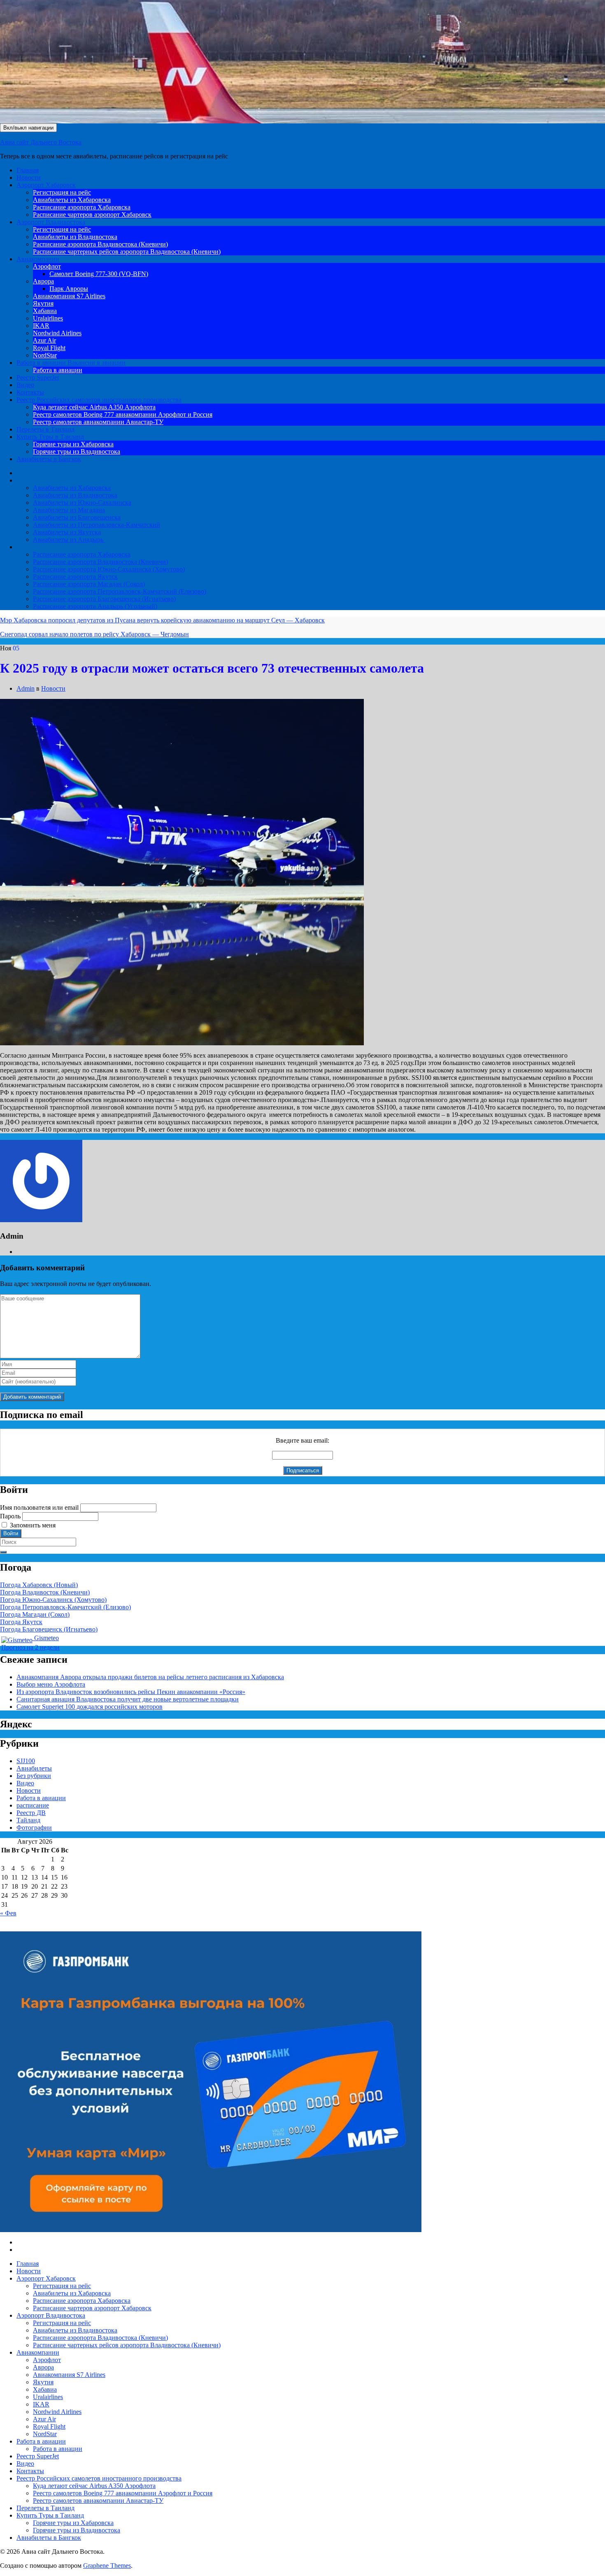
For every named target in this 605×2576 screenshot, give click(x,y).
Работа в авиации (71, 363)
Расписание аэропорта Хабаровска (82, 207)
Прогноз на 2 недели (30, 1647)
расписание (33, 1805)
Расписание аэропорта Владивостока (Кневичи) (100, 244)
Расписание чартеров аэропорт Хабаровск (92, 215)
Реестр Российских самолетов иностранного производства (99, 400)
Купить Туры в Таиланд (50, 437)
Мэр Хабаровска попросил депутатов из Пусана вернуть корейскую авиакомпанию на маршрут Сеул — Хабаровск (162, 620)
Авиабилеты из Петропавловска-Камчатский (97, 525)
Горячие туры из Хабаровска (73, 444)
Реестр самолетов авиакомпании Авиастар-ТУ (98, 422)
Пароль (10, 1516)
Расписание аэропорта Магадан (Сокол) (89, 584)
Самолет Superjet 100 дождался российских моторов (90, 1707)
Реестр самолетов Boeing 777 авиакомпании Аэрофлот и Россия (123, 414)
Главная (28, 170)
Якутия (43, 303)
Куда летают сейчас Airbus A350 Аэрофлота (94, 407)
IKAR (41, 326)
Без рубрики (34, 1776)
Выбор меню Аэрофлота (51, 1684)
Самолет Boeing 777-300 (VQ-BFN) (99, 274)
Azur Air (44, 340)
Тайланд (28, 1820)
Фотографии (34, 1828)
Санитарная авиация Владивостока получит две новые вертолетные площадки (128, 1699)
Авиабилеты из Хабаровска (72, 200)
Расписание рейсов (43, 547)
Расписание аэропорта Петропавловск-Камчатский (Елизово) (120, 591)
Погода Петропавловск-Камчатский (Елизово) (65, 1607)
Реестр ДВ (31, 1813)
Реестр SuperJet (38, 377)
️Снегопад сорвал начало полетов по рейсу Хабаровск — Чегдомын (94, 634)
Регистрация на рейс (62, 192)
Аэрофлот (47, 266)
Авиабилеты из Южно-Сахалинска (82, 502)
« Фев (8, 1913)
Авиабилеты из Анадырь (69, 540)
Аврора (43, 281)
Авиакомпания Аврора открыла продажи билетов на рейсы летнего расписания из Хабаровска (150, 1677)
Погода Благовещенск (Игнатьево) (49, 1629)
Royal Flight (49, 348)
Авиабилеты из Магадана (69, 510)
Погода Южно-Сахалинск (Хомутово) (53, 1600)
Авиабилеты (34, 480)
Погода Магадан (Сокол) (35, 1614)
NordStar (45, 355)
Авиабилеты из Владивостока (75, 237)
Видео (25, 385)
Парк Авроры (69, 289)
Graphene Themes (107, 2566)
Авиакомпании (38, 259)
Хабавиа (45, 311)
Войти (11, 1533)
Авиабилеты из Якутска (67, 532)
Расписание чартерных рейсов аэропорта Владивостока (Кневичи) (127, 252)
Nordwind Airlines (57, 333)
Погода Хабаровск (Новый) (39, 1585)
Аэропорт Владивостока (51, 222)
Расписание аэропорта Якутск (75, 577)
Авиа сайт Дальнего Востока (41, 142)
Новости (29, 178)
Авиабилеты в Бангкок (49, 459)
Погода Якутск (21, 1622)
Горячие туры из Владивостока (77, 451)
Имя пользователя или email (39, 1507)
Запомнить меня (33, 1525)
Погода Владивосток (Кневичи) (45, 1592)
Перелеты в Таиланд (45, 429)
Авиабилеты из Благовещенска (77, 517)
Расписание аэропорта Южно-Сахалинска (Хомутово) (109, 569)
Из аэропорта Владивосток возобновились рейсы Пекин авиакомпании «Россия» (131, 1692)
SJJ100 (26, 1761)
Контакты (30, 392)
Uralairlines (48, 318)
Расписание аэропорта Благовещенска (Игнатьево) (104, 599)
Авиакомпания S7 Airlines (69, 296)
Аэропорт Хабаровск (46, 185)
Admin (26, 688)
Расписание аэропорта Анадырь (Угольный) (95, 606)
